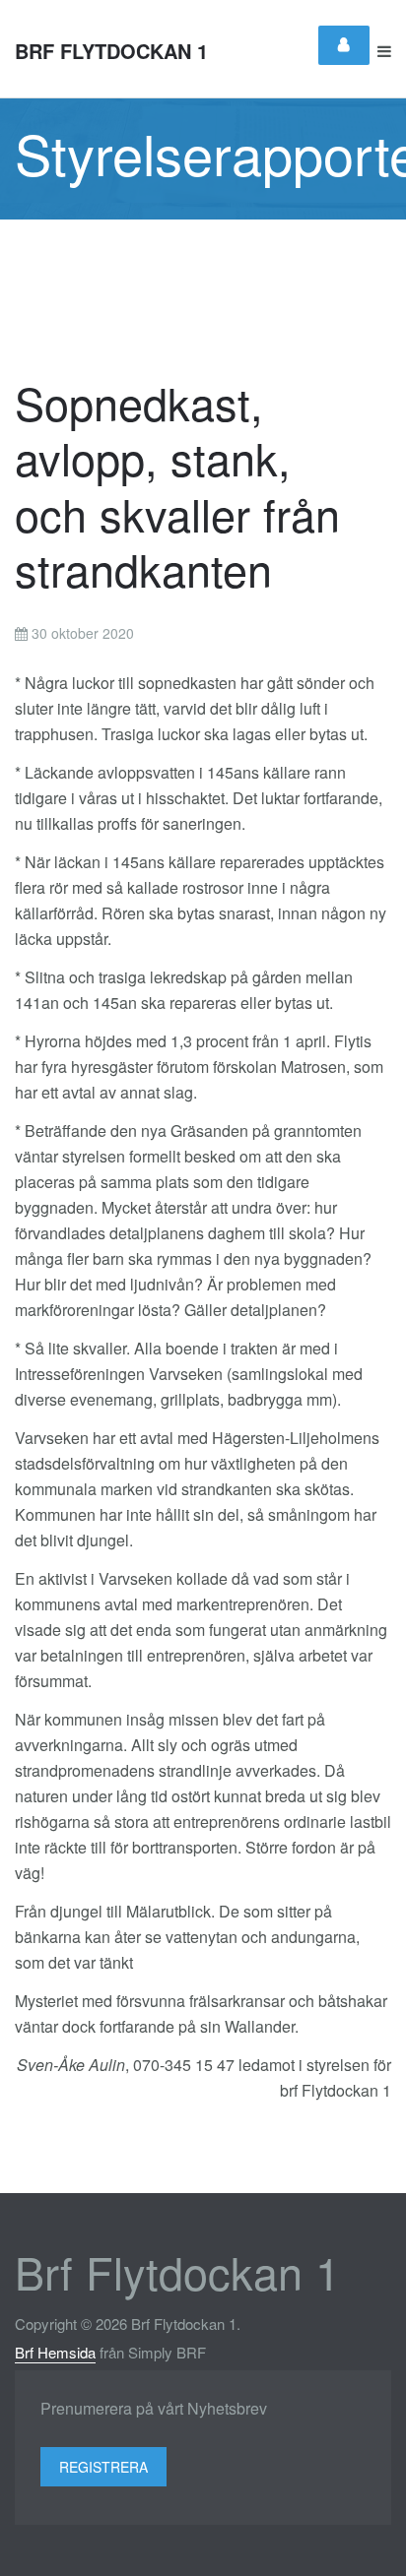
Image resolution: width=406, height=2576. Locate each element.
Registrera (103, 2467)
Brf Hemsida (55, 2352)
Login (344, 45)
